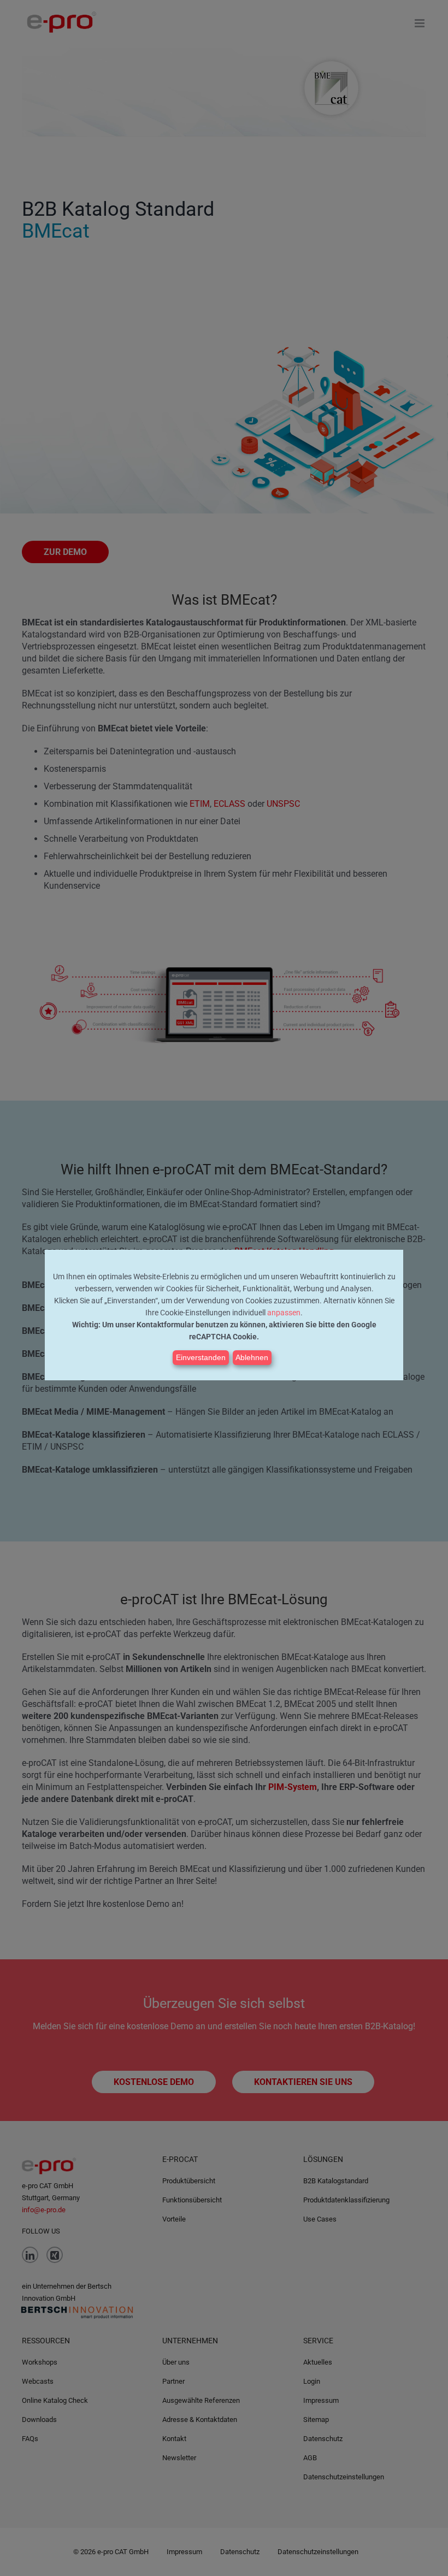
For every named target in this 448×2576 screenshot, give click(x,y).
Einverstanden (201, 1357)
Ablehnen (252, 1357)
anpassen (284, 1313)
